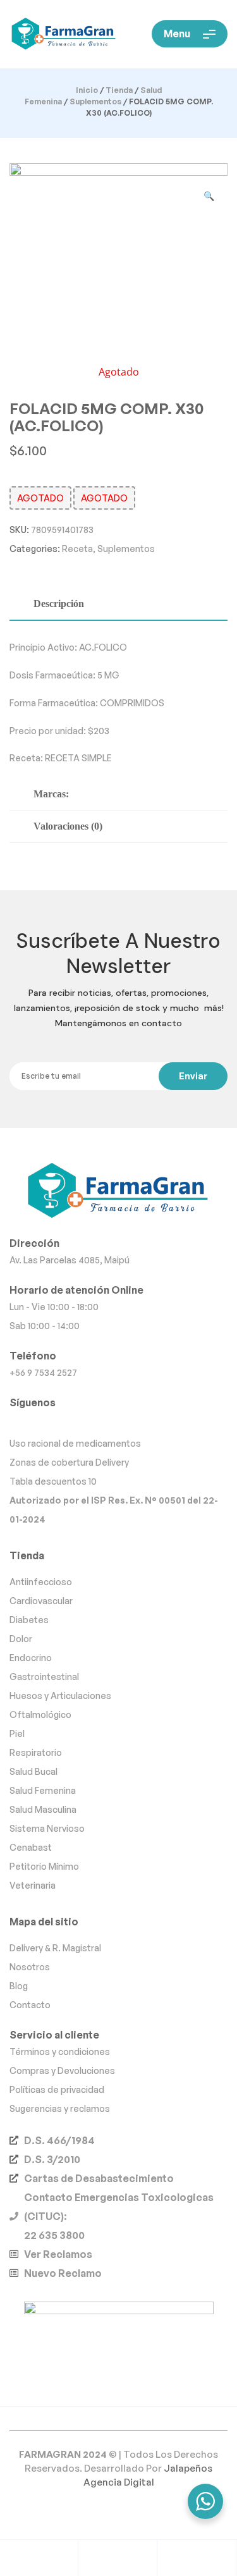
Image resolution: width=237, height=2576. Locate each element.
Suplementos (95, 101)
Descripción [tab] (59, 604)
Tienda (119, 90)
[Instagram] (118, 1422)
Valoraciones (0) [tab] (68, 826)
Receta (77, 549)
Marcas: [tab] (51, 794)
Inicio (87, 90)
